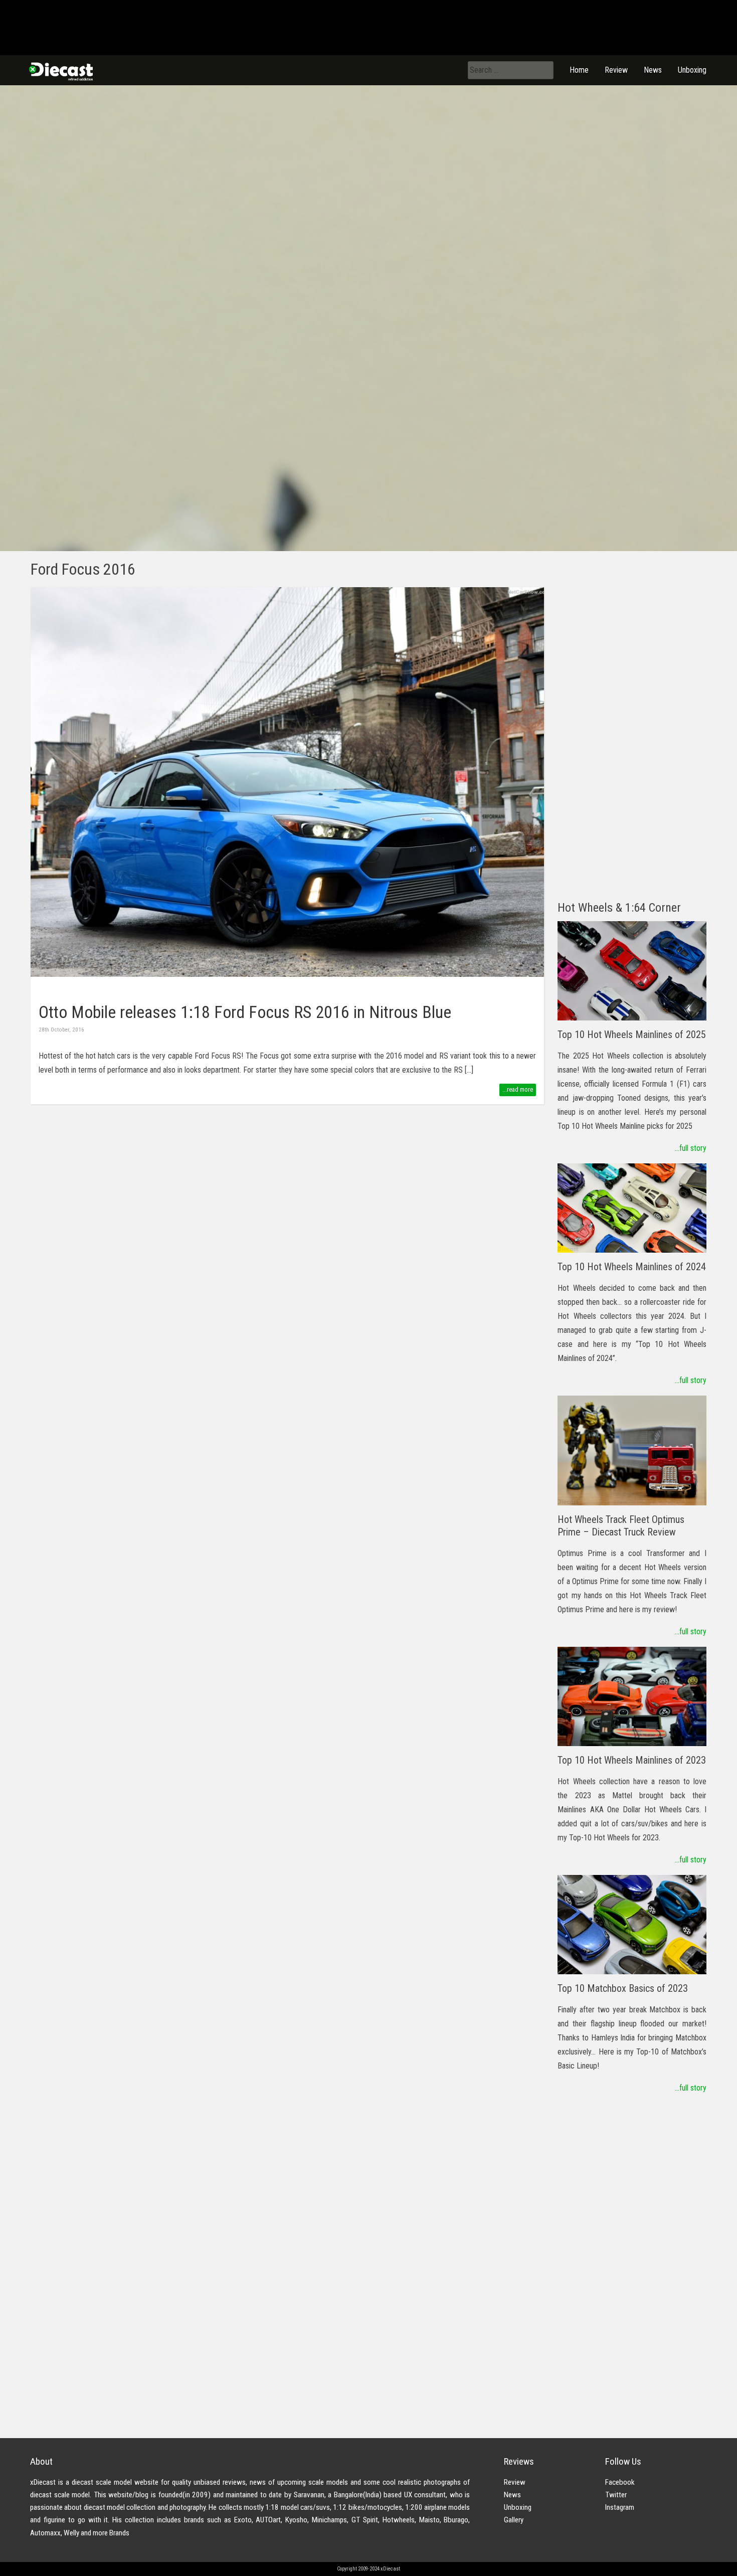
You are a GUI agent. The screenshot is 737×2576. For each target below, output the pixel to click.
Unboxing (692, 70)
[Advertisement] (632, 738)
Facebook (620, 2482)
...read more (518, 1089)
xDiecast (60, 71)
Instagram (620, 2507)
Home (579, 70)
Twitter (616, 2495)
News (653, 70)
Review (616, 70)
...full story (691, 1148)
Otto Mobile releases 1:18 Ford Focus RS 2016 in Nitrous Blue (245, 1012)
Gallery (514, 2520)
